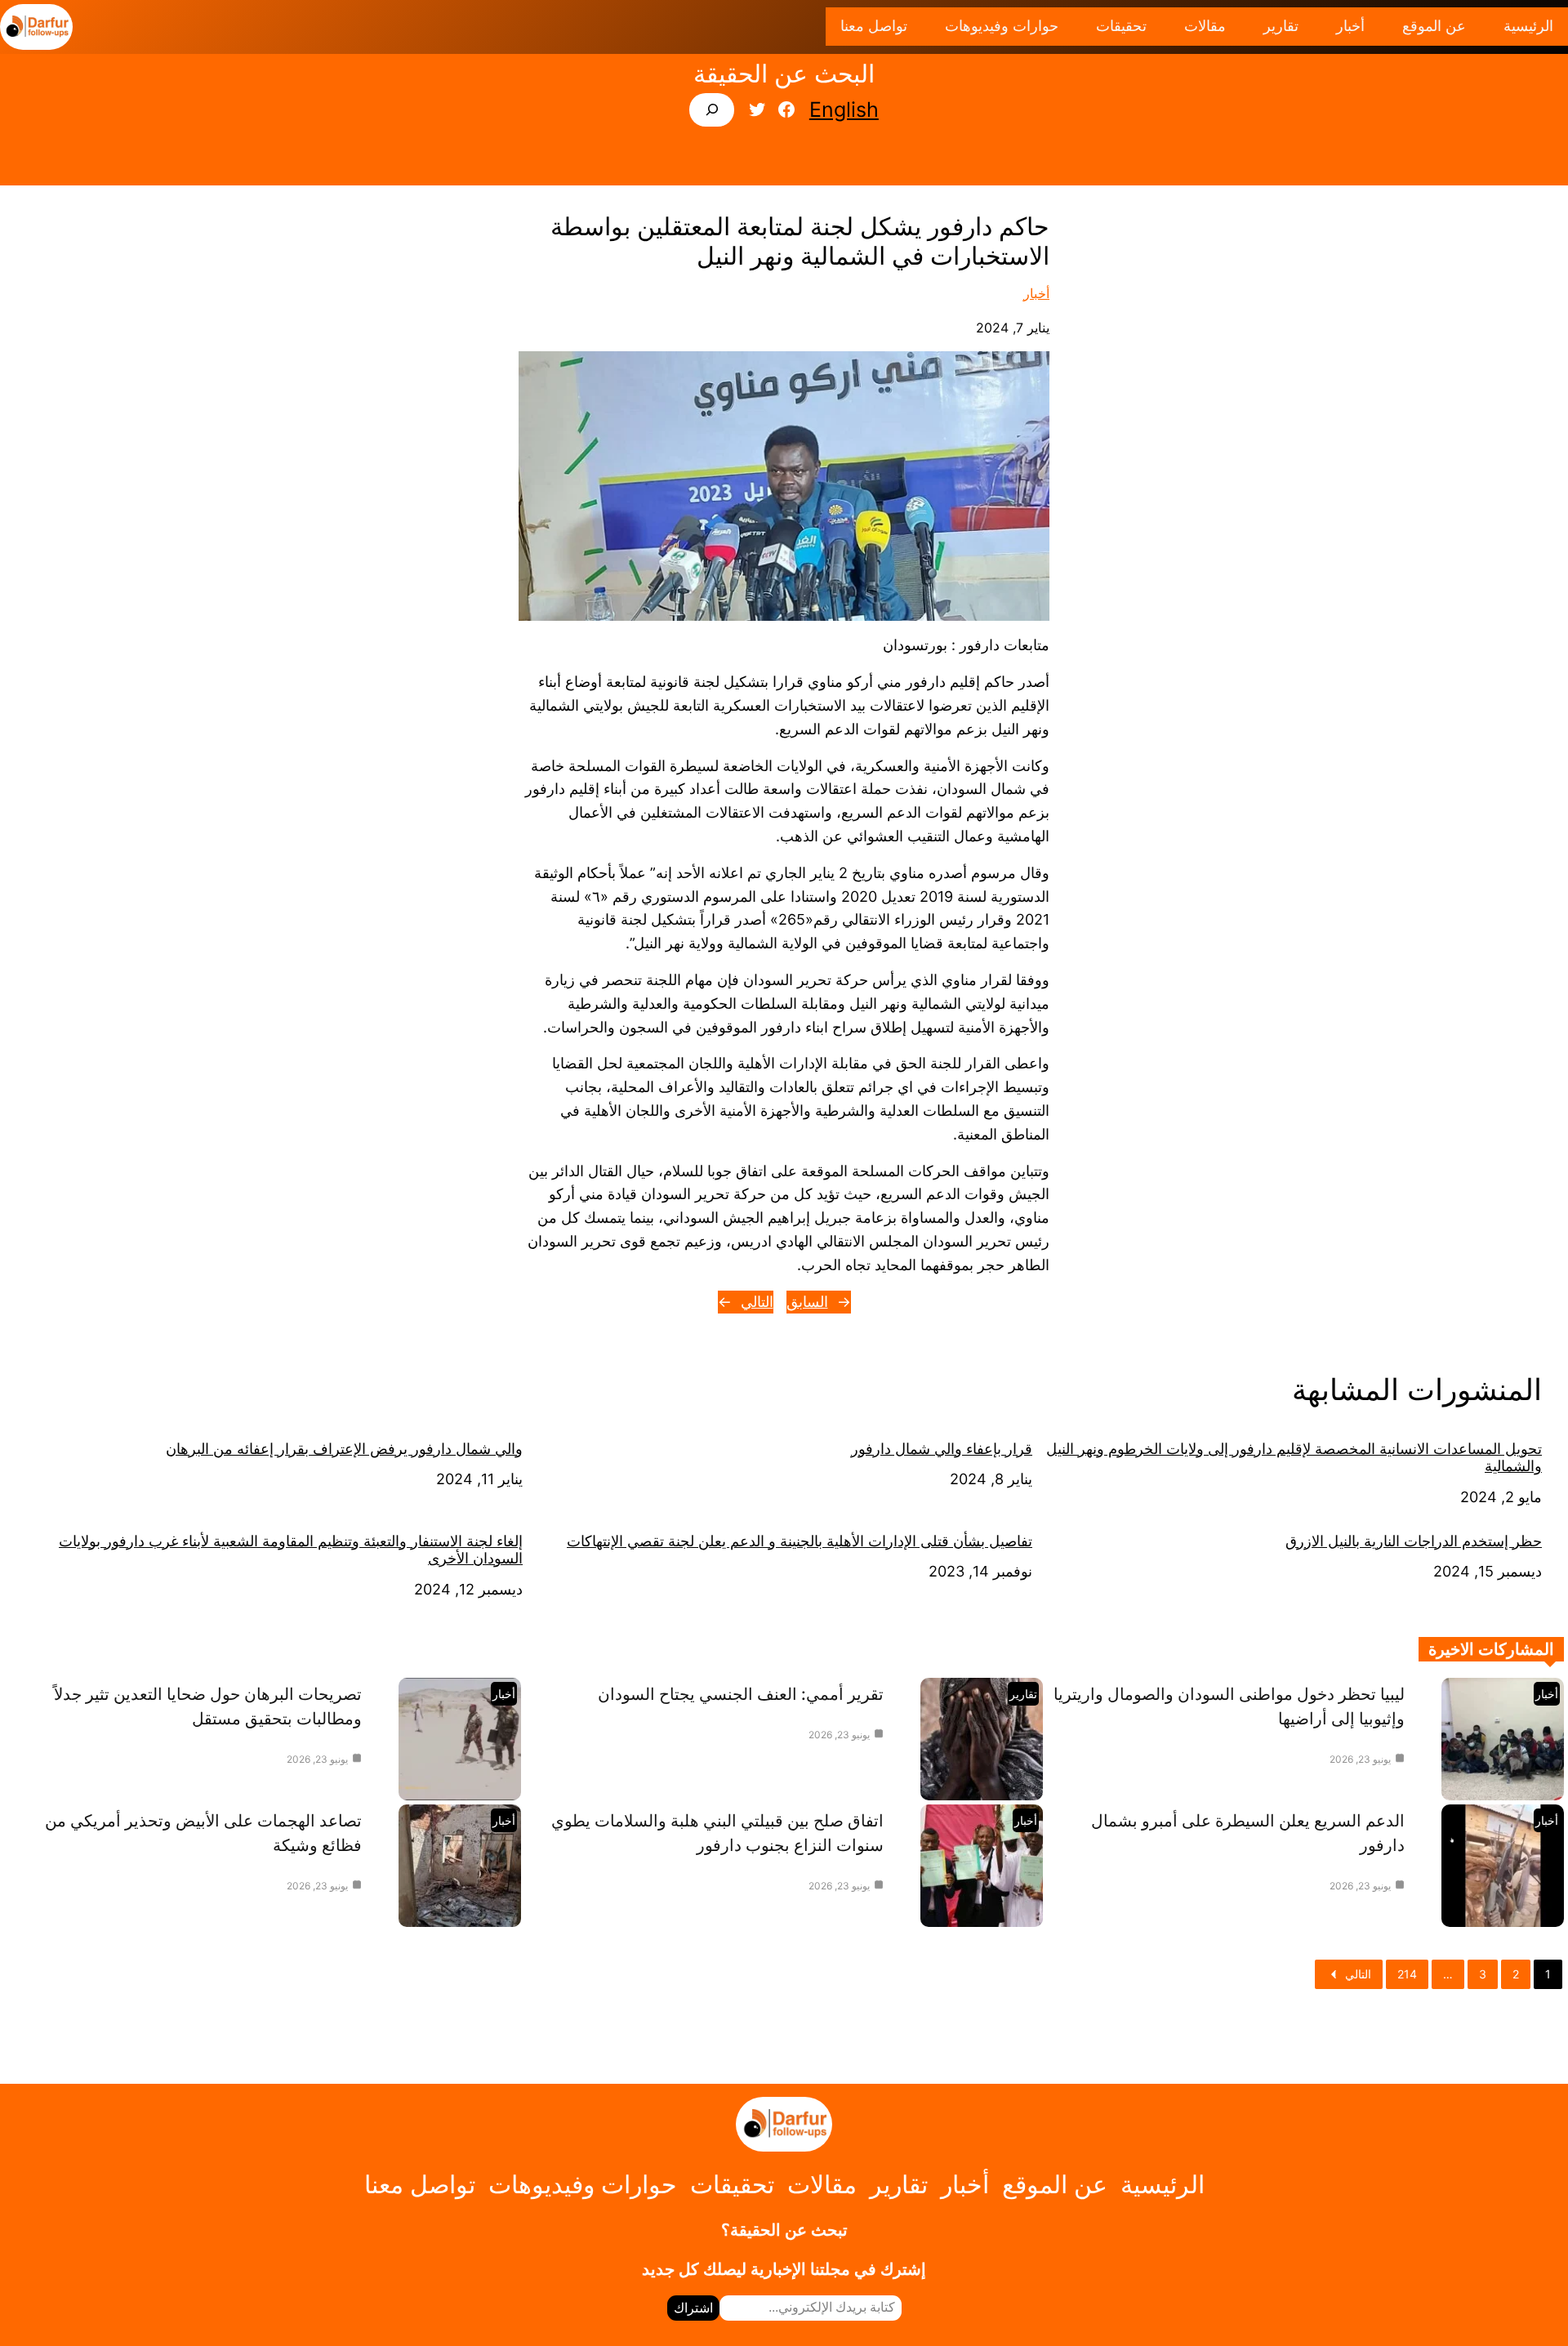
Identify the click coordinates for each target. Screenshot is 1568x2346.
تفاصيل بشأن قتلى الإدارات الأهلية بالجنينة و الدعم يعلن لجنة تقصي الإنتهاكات (800, 1541)
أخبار (1036, 293)
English (844, 109)
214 (1407, 1974)
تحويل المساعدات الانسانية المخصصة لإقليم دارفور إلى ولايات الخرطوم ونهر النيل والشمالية (1294, 1458)
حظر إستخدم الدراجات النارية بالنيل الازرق (1414, 1541)
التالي (757, 1302)
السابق (807, 1302)
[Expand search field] (712, 110)
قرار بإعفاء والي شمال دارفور (942, 1449)
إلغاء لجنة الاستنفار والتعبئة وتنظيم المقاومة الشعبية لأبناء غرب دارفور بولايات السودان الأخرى (291, 1550)
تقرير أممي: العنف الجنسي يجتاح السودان (741, 1694)
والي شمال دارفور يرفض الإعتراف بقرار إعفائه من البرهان (344, 1449)
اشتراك (693, 2308)
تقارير (1023, 1694)
